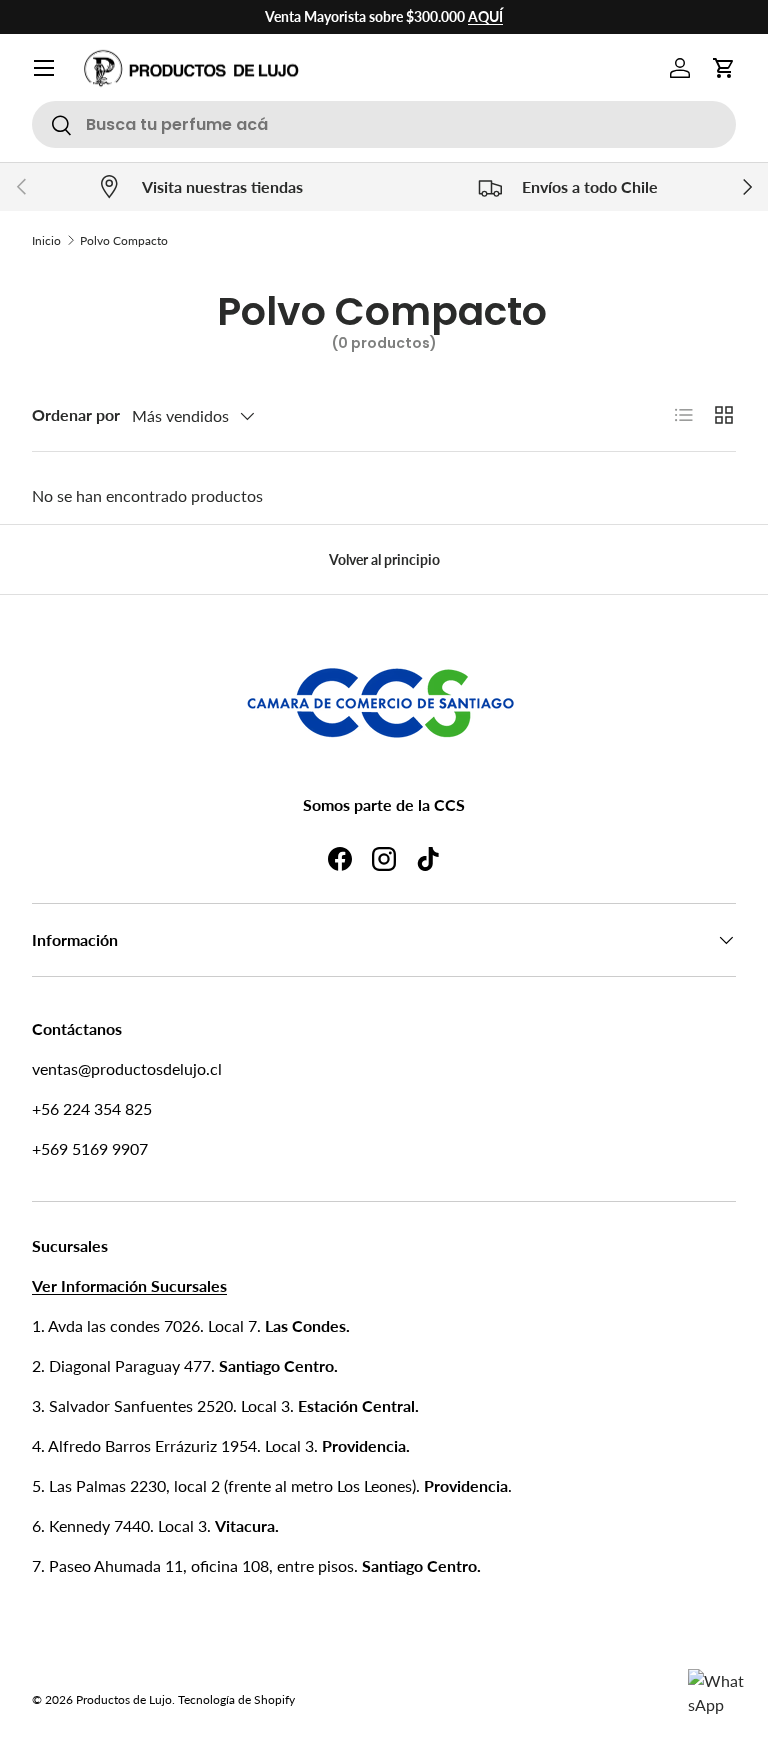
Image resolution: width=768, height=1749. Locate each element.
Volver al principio (384, 559)
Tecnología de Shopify (236, 1699)
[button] (724, 68)
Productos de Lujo (124, 1699)
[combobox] (384, 124)
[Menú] (44, 68)
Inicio (46, 240)
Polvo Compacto (124, 240)
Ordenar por (76, 414)
